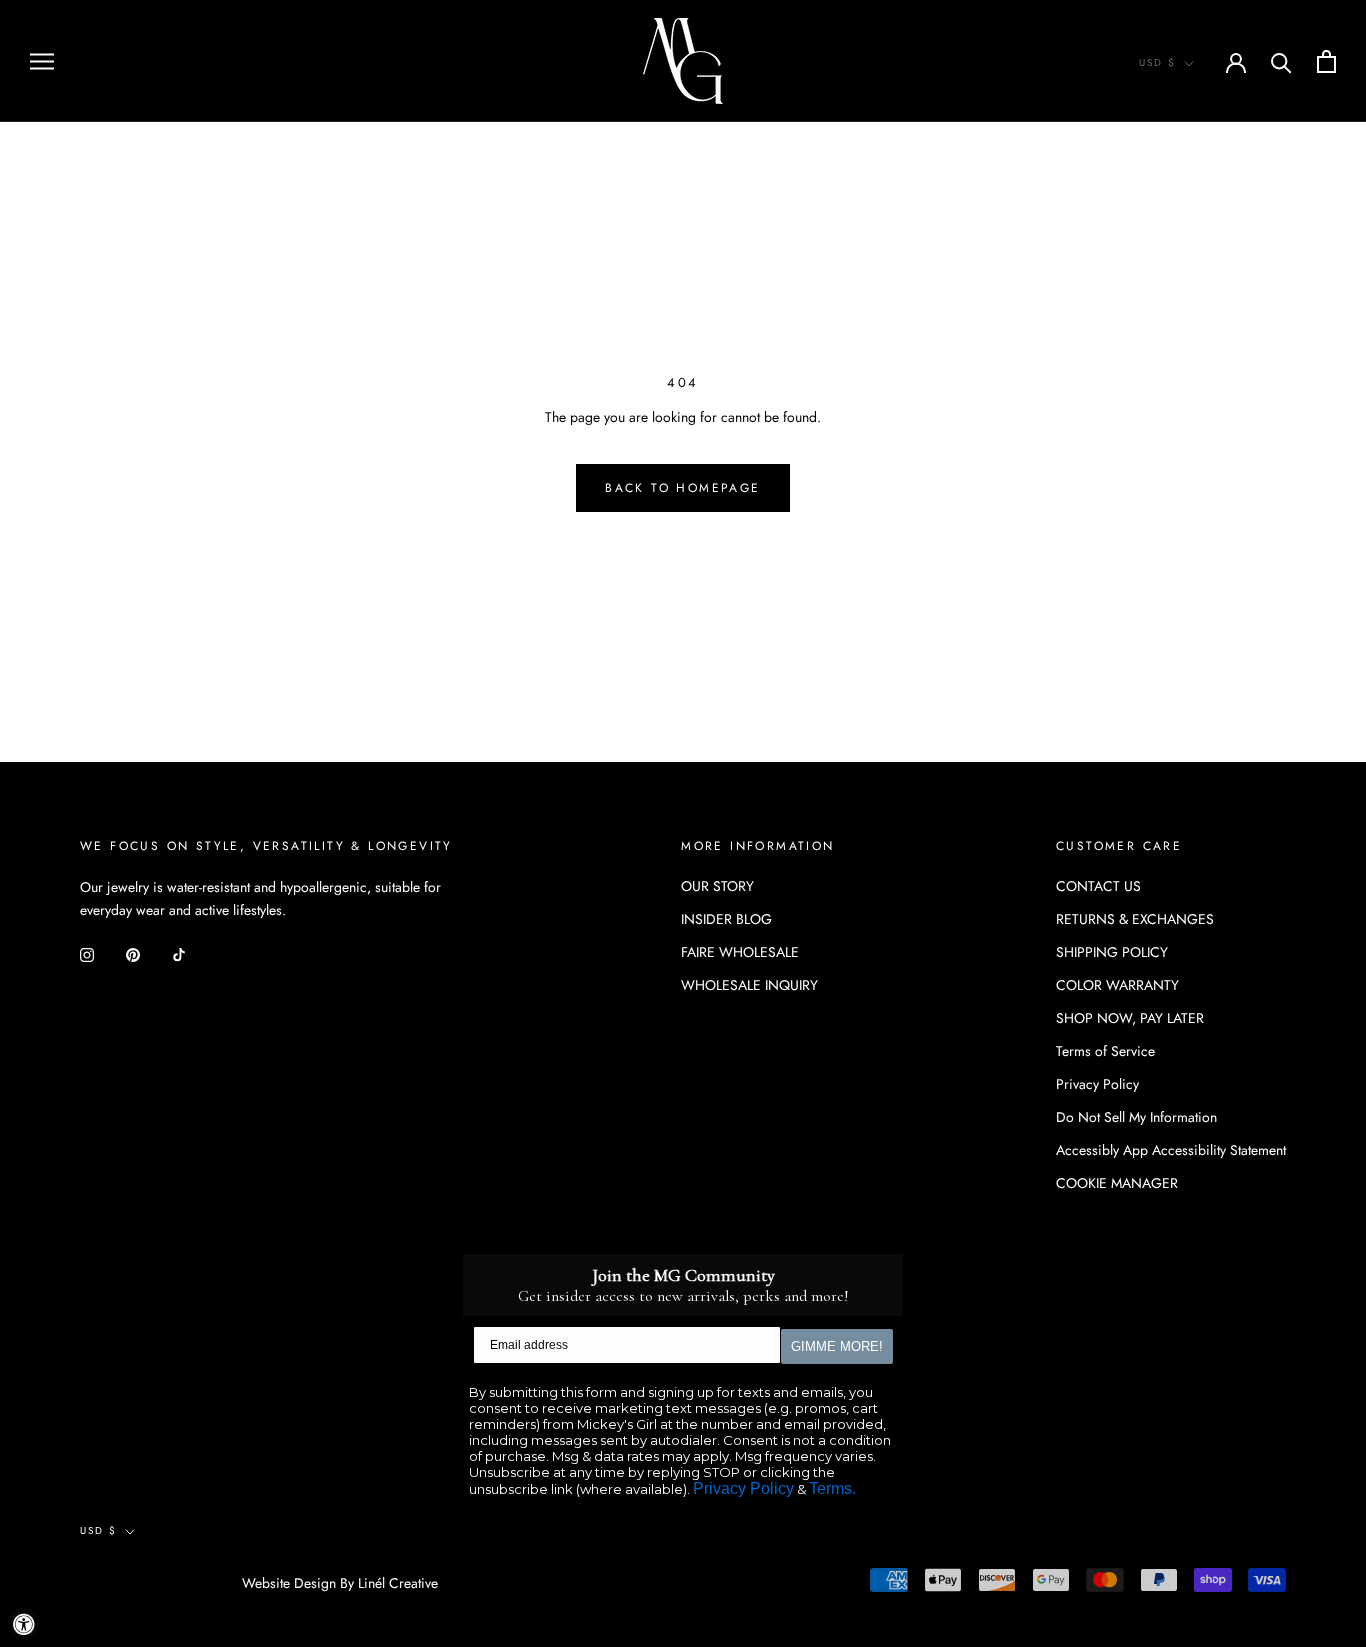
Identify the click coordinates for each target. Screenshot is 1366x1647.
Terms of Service (1105, 1051)
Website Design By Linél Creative (340, 1583)
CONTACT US (1098, 886)
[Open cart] (1326, 61)
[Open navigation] (42, 60)
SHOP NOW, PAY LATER (1130, 1018)
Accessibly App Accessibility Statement (1171, 1150)
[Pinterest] (133, 954)
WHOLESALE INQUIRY (749, 985)
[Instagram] (87, 954)
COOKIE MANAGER (1117, 1183)
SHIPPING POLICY (1112, 952)
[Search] (1281, 61)
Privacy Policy (1097, 1084)
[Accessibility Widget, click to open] (24, 1624)
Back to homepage (682, 488)
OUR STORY (717, 886)
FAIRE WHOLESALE (740, 952)
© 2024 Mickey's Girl (161, 1584)
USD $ (1157, 62)
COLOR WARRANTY (1117, 985)
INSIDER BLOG (726, 919)
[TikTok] (179, 954)
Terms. (832, 1488)
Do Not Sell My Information (1136, 1117)
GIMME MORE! (837, 1346)
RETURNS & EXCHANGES (1135, 919)
